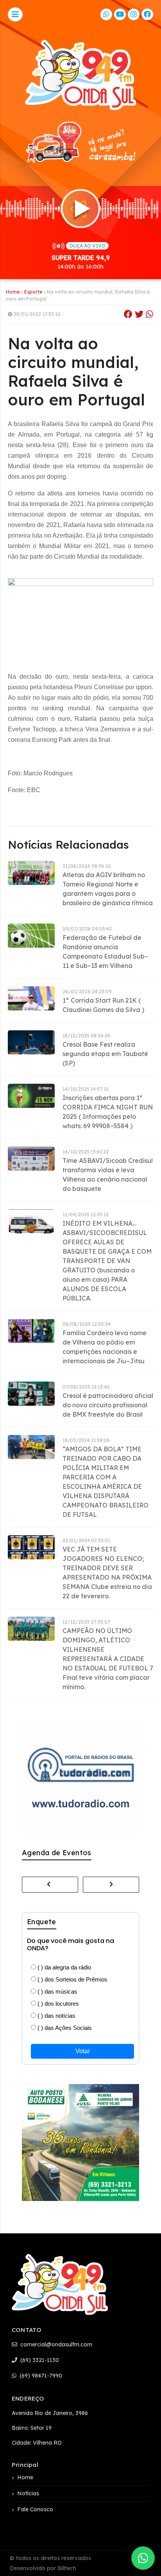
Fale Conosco (35, 2509)
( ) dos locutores (57, 2004)
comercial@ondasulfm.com (55, 2344)
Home (13, 292)
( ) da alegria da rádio (64, 1967)
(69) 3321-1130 (39, 2360)
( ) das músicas (57, 1991)
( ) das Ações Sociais (64, 2028)
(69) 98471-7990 (40, 2376)
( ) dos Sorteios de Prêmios (72, 1979)
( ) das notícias (56, 2016)
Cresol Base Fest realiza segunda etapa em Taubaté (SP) (105, 1054)
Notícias (28, 2493)
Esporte (33, 292)
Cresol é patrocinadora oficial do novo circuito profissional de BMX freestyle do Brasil (108, 1405)
